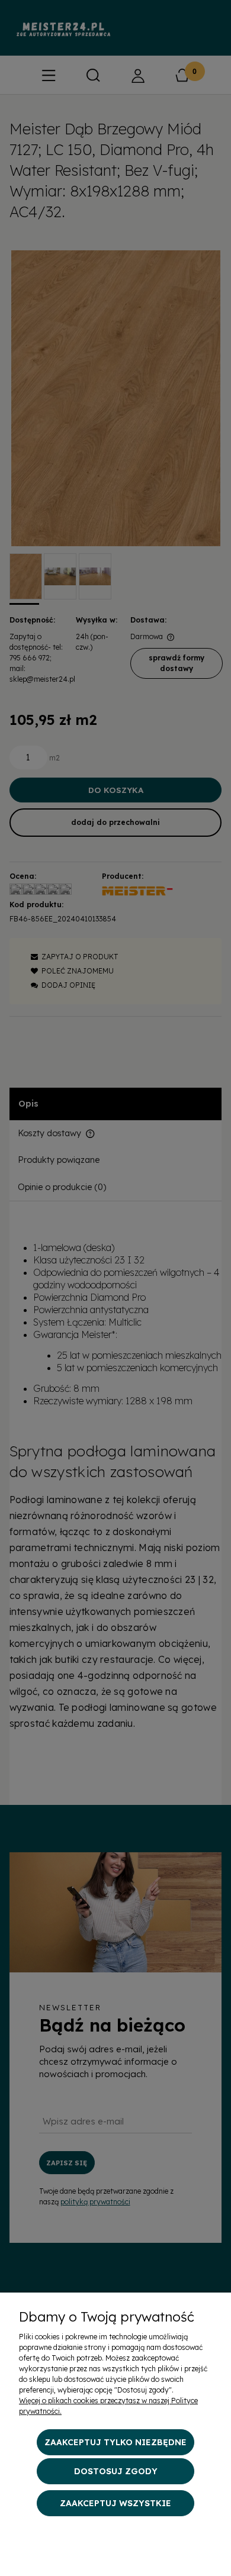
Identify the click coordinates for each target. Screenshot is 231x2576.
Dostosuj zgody (116, 2471)
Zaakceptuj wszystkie (115, 2503)
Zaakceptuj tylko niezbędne (115, 2442)
